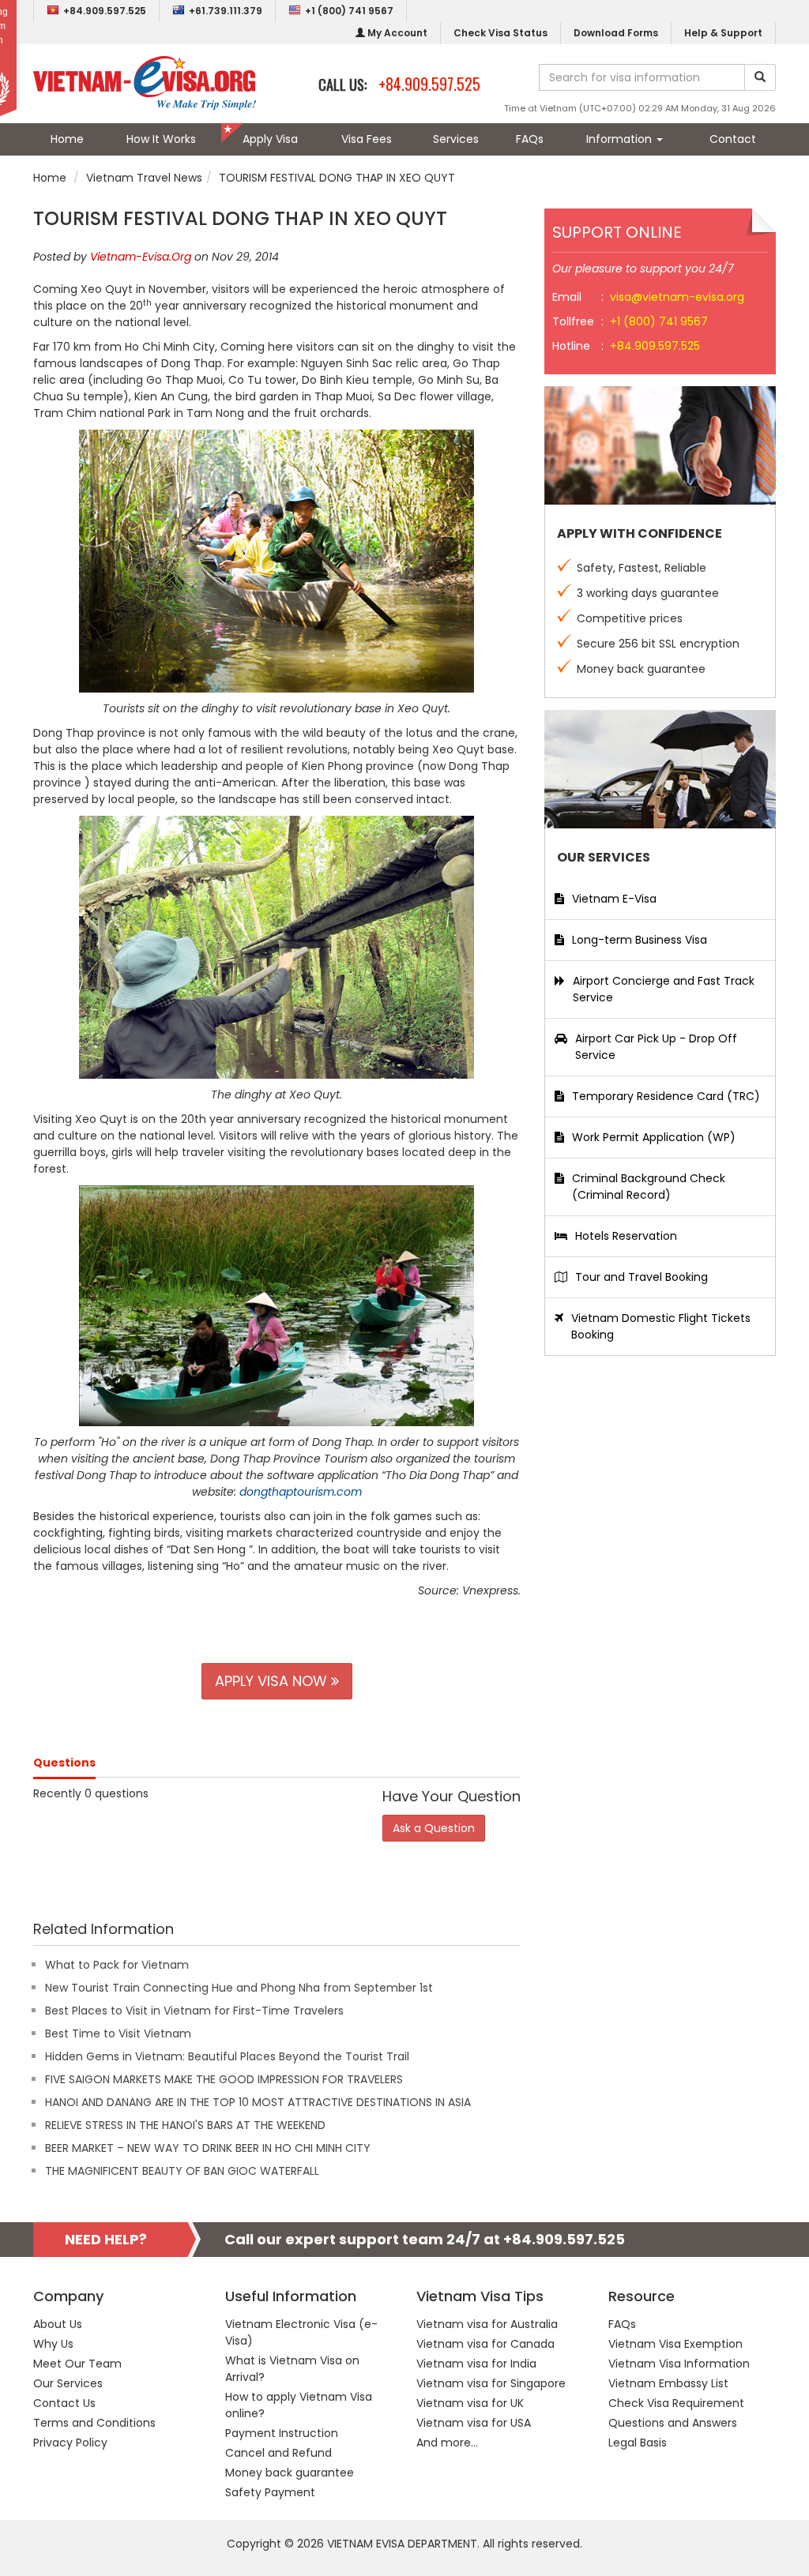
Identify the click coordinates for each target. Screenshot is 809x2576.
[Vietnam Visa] (145, 82)
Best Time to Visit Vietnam (118, 2033)
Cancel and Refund (278, 2453)
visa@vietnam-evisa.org (677, 297)
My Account (396, 33)
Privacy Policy (70, 2443)
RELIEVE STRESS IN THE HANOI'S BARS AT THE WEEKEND (185, 2125)
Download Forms (616, 33)
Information (621, 139)
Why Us (53, 2344)
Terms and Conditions (94, 2423)
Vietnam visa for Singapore (491, 2383)
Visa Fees (367, 139)
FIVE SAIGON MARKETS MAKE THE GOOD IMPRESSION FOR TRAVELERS (224, 2079)
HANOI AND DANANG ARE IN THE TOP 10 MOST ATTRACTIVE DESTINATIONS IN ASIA (258, 2102)
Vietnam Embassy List (668, 2383)
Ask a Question (434, 1828)
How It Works (161, 139)
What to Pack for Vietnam (117, 1965)
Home (67, 139)
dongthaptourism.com (301, 1492)
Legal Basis (638, 2443)
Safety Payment (270, 2492)
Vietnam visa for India (476, 2364)
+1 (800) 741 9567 (349, 11)
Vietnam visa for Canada (485, 2344)
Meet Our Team (77, 2364)
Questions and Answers (673, 2423)
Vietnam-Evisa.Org (141, 257)
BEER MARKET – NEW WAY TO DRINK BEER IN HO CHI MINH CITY (208, 2148)
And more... (447, 2443)
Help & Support (723, 33)
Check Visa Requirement (676, 2403)
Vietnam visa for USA (474, 2423)
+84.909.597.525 (105, 11)
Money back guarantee (290, 2473)
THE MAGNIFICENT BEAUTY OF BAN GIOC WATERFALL (182, 2171)
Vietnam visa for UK (470, 2403)
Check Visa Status (500, 33)
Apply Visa (270, 139)
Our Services (68, 2383)
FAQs (530, 139)
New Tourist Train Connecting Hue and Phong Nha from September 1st (239, 1988)
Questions (64, 1763)
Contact (733, 139)
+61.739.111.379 (226, 11)
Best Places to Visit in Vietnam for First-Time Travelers (194, 2011)
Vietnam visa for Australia (487, 2324)
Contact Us (64, 2403)
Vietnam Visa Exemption (675, 2344)
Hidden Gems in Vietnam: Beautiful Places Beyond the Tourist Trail (227, 2056)
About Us (58, 2324)
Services (456, 139)
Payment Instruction (282, 2433)
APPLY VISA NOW (273, 1681)
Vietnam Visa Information (679, 2364)
